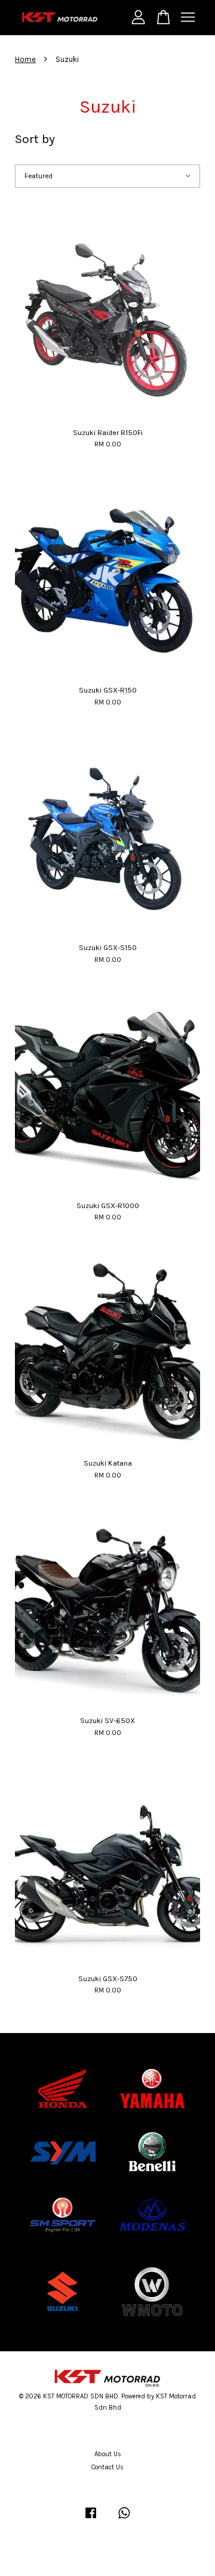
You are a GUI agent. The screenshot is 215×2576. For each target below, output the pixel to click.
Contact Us (107, 2467)
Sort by (35, 139)
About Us (108, 2454)
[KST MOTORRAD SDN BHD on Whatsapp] (124, 2519)
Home (25, 59)
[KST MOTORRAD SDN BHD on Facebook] (91, 2519)
